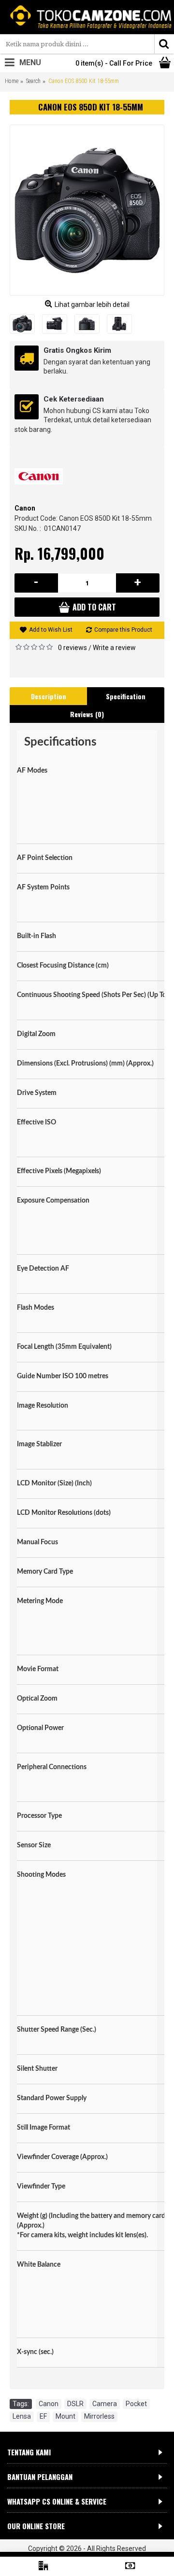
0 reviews (72, 648)
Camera (105, 2404)
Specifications (60, 742)
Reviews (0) (87, 714)
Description (49, 696)
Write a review (114, 648)
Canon (25, 508)
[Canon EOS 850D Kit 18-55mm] (87, 210)
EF (43, 2416)
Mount (65, 2416)
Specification (126, 696)
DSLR (75, 2404)
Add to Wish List (51, 630)
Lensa (22, 2416)
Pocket (136, 2404)
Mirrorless (99, 2416)
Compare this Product (123, 630)
